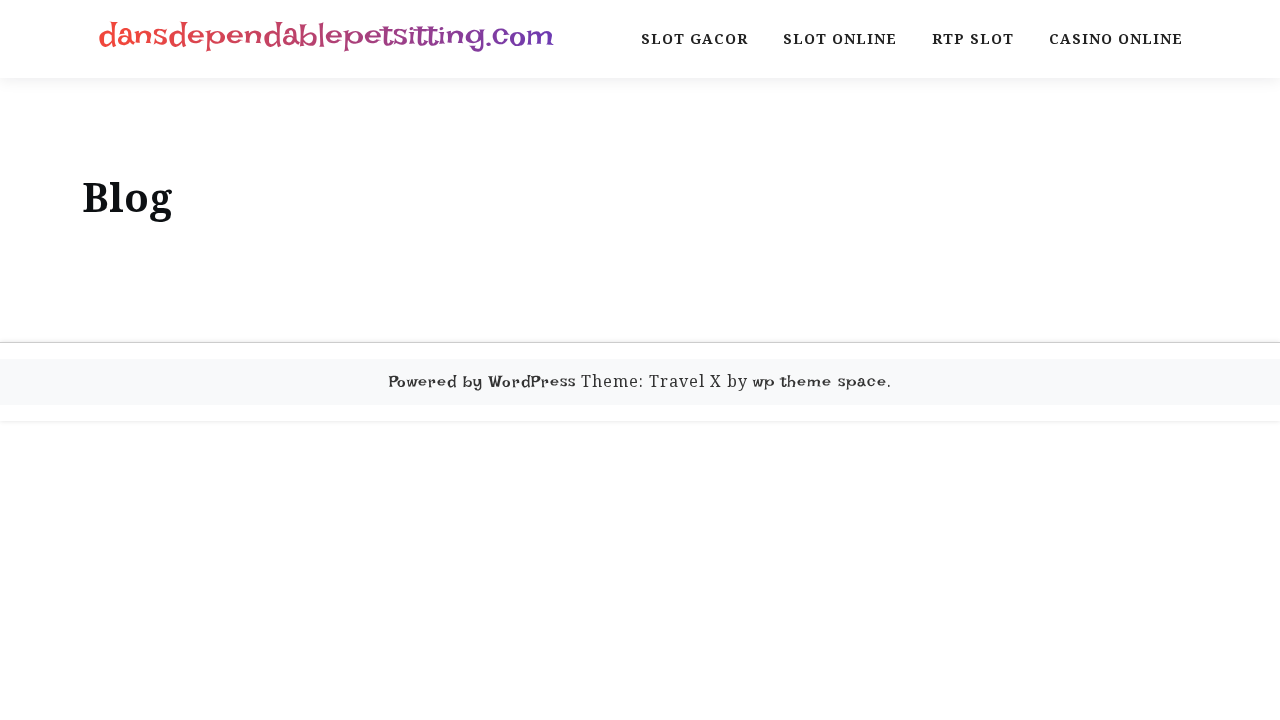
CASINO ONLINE (1116, 38)
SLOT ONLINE (840, 38)
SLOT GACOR (694, 38)
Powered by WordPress (482, 381)
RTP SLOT (973, 38)
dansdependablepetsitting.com (326, 35)
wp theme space (820, 381)
